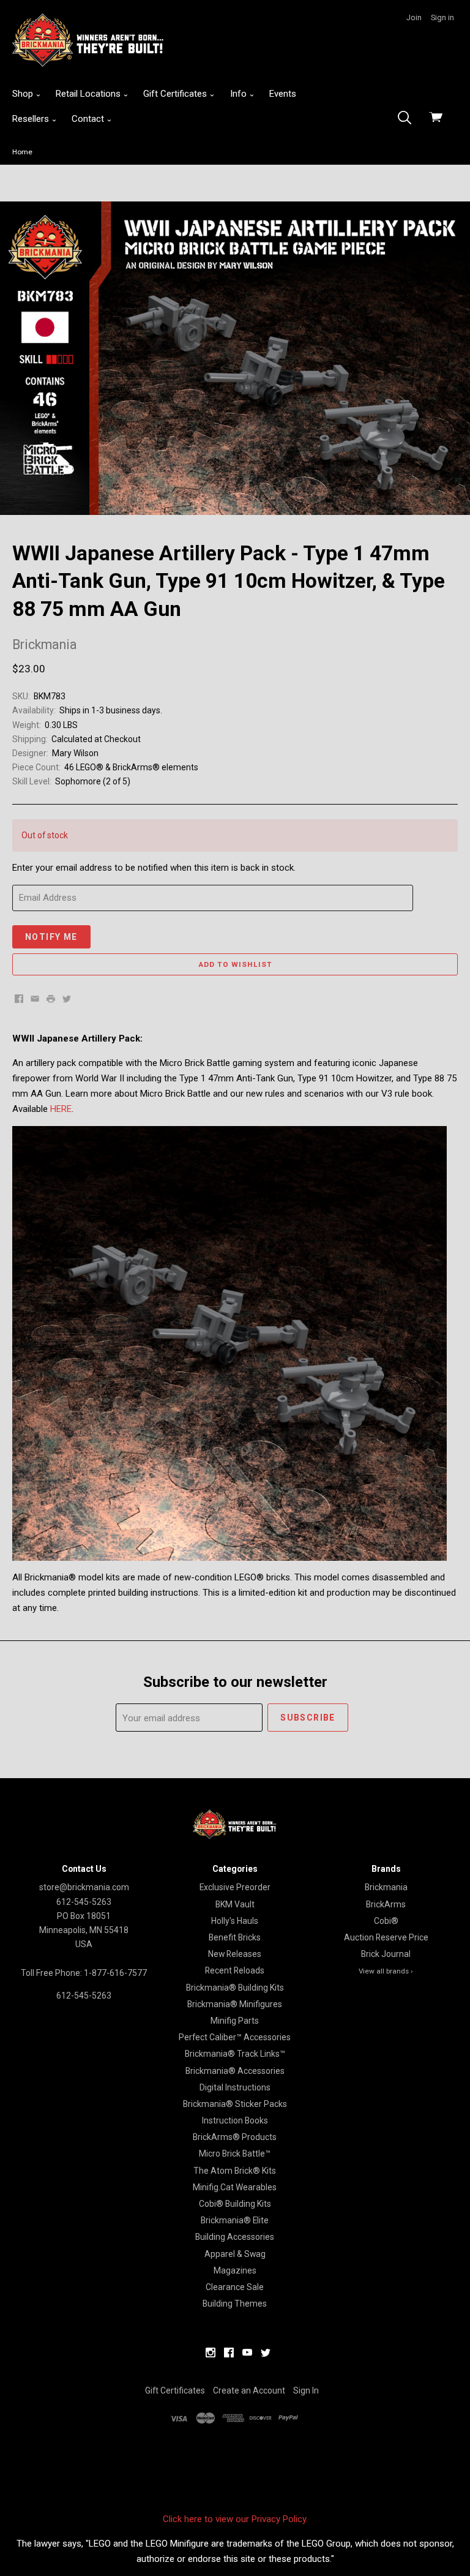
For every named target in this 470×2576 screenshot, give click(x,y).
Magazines (235, 2270)
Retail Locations (89, 94)
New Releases (235, 1954)
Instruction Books (235, 2120)
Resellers (32, 119)
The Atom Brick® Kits (235, 2171)
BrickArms (386, 1904)
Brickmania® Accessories (235, 2071)
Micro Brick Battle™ (235, 2154)
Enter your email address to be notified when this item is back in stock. (154, 868)
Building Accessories (235, 2237)
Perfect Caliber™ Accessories (235, 2037)
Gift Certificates (176, 94)
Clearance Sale (235, 2287)
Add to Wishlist (235, 964)
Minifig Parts (235, 2021)
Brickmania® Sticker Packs (235, 2104)
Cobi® (386, 1921)
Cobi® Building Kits (235, 2204)
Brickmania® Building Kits (235, 1988)
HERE (61, 1109)
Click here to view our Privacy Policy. (235, 2519)
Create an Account (249, 2390)
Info (240, 94)
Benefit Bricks (235, 1937)
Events (283, 94)
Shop (24, 94)
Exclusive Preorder (235, 1887)
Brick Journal (386, 1954)
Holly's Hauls (235, 1921)
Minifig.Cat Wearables (235, 2187)
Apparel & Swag (235, 2254)
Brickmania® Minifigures (235, 2004)
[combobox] (408, 119)
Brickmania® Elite (235, 2220)
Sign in (442, 17)
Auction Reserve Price (386, 1937)
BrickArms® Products (235, 2137)
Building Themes (235, 2304)
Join (414, 17)
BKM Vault (235, 1904)
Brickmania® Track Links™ (235, 2054)
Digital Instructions (235, 2087)
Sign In (306, 2390)
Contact (89, 119)
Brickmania (386, 1887)
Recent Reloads (235, 1970)
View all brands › (386, 1971)
